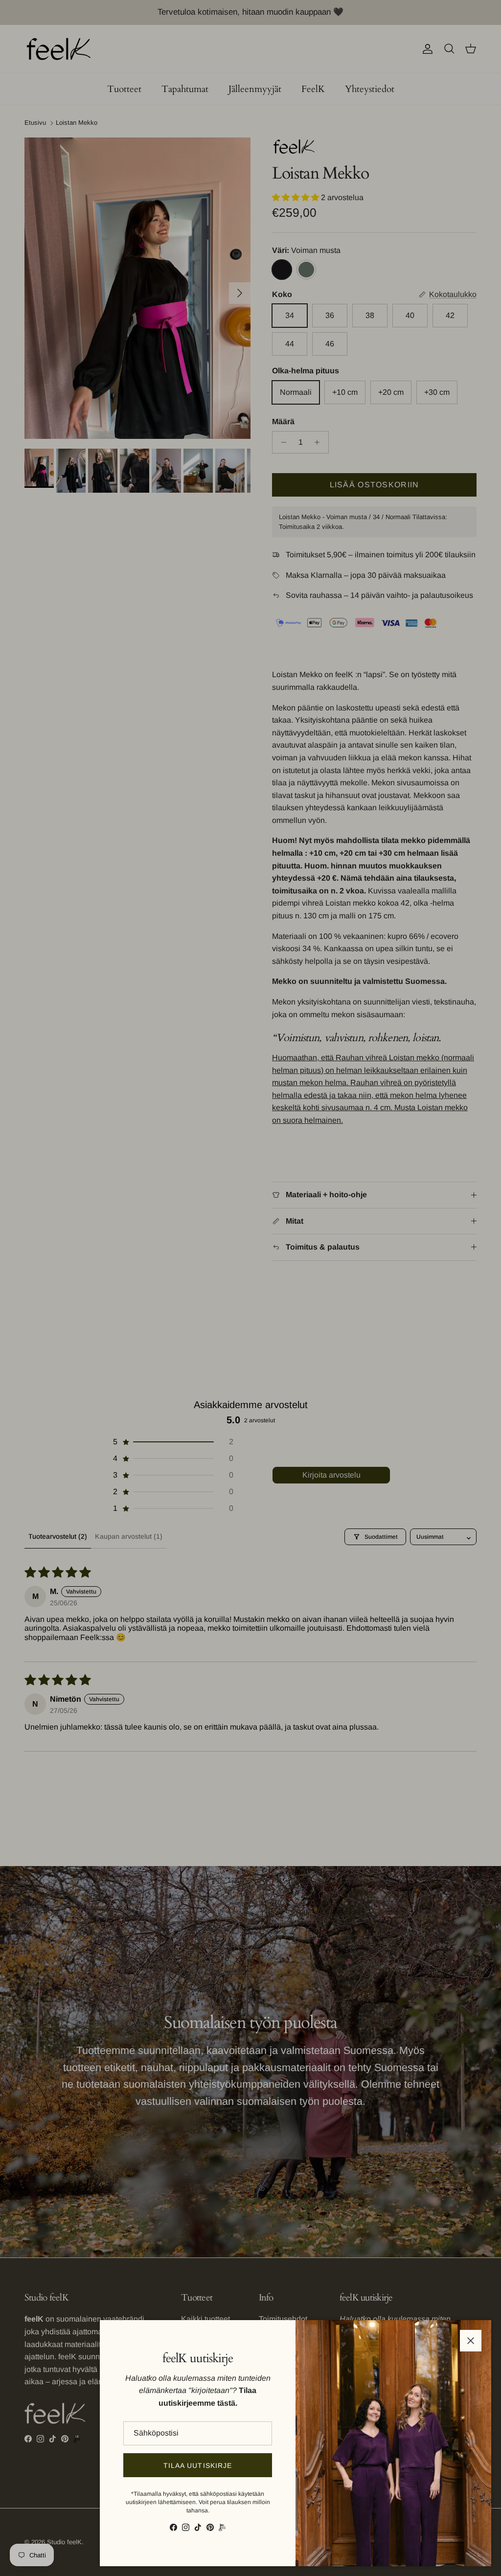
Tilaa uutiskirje (198, 2465)
